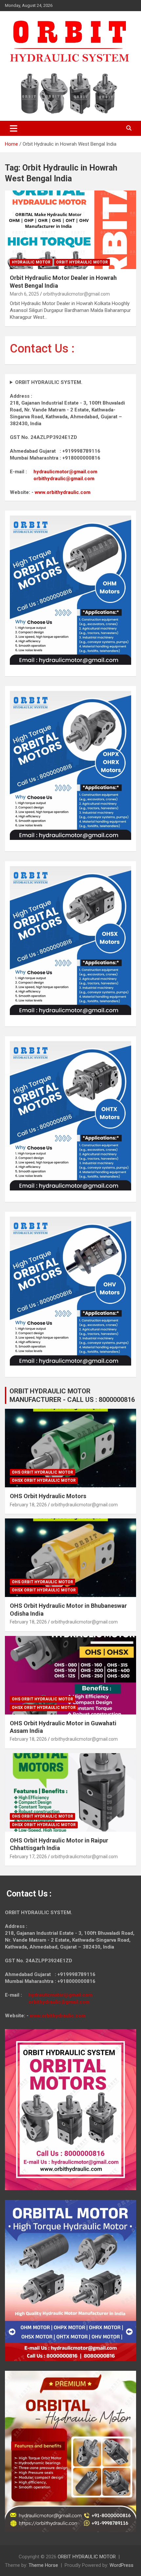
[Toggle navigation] (14, 128)
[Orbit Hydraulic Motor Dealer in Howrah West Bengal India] (70, 230)
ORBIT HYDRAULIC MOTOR (87, 2557)
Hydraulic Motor (31, 262)
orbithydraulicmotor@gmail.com (76, 294)
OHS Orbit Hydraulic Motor (42, 1472)
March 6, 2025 (24, 294)
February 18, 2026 (28, 1505)
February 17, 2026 (28, 1857)
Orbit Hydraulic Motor (82, 262)
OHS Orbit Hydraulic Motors (48, 1496)
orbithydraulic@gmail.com (64, 479)
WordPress (121, 2565)
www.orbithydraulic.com (63, 492)
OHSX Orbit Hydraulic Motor (44, 1480)
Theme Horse (43, 2565)
